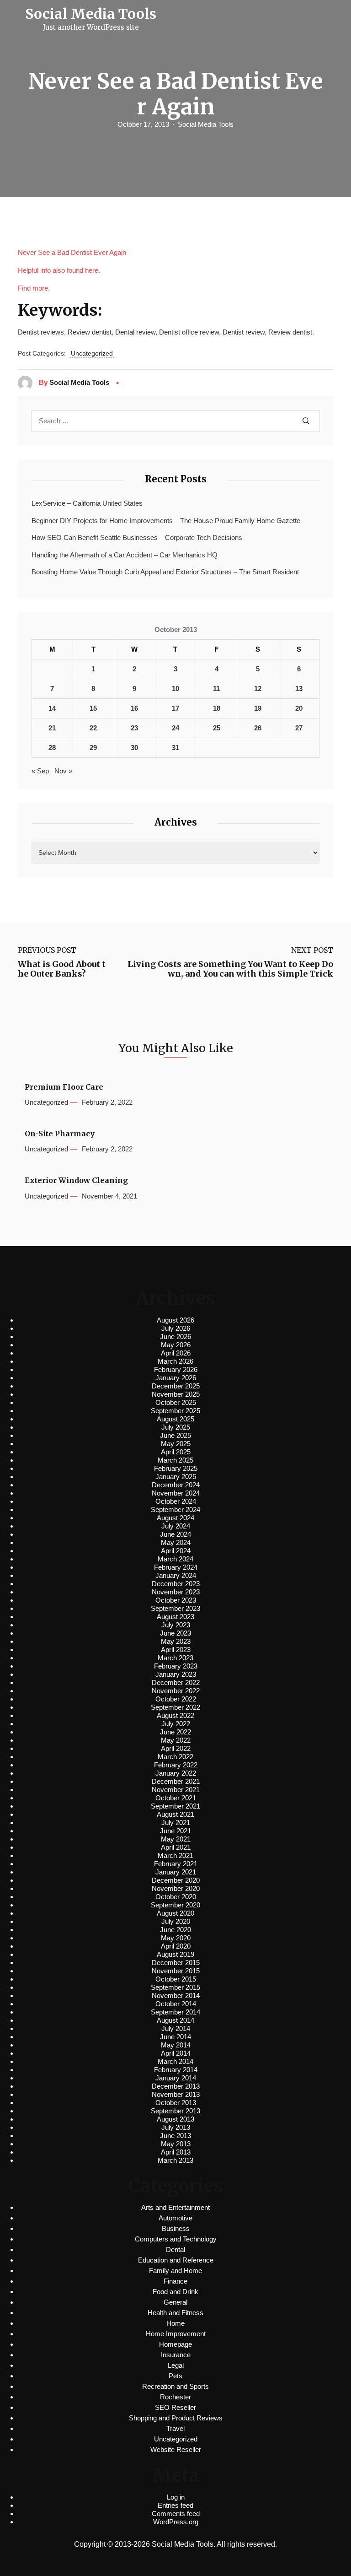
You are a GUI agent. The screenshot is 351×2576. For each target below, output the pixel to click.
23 (134, 728)
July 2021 (176, 1823)
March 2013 (175, 2160)
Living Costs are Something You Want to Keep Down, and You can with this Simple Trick (230, 969)
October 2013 (176, 2103)
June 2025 (175, 1435)
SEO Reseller (175, 2407)
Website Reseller (176, 2449)
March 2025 (175, 1460)
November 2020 (176, 1888)
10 (175, 689)
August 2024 (175, 1518)
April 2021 (176, 1847)
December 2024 (176, 1485)
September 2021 (175, 1806)
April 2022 (176, 1748)
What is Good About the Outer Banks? (62, 969)
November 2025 (176, 1394)
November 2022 (176, 1691)
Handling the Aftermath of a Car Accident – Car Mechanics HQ (125, 555)
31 (175, 748)
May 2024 (176, 1542)
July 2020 (176, 1921)
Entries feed (175, 2505)
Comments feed (176, 2514)
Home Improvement (176, 2334)
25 (217, 728)
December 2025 (176, 1386)
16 (134, 708)
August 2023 (175, 1617)
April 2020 (176, 1946)
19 (258, 708)
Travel (175, 2428)
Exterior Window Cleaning (76, 1180)
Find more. (34, 288)
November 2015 (176, 1971)
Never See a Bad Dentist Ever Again (72, 252)
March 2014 (175, 2061)
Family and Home (175, 2271)
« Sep (40, 771)
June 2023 (175, 1633)
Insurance (176, 2355)
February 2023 (176, 1666)
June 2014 (175, 2037)
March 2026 (175, 1361)
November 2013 (176, 2094)
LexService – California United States (87, 503)
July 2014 (176, 2028)
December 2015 (176, 1963)
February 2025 (176, 1468)
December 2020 (176, 1880)
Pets (175, 2376)
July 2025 (176, 1427)
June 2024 (175, 1534)
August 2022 (175, 1715)
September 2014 (175, 2012)
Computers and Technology (176, 2239)
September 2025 (175, 1411)
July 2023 (176, 1625)
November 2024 (176, 1493)
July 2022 (176, 1724)
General (175, 2302)
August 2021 (175, 1814)
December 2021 (176, 1781)
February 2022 (176, 1765)
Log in (176, 2497)
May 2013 (176, 2144)
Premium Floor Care (64, 1087)
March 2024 (175, 1559)
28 (52, 748)
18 (217, 708)
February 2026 (176, 1369)
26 (258, 728)
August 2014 (175, 2020)
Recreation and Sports (175, 2386)
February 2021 (176, 1864)
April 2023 (176, 1650)
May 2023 (176, 1641)
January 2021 (176, 1872)
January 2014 (176, 2078)
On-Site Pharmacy (60, 1134)
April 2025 (176, 1452)
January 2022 (176, 1773)
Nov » (63, 771)
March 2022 (175, 1757)
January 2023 (176, 1674)
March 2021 (175, 1855)
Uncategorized (92, 353)
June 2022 (175, 1732)
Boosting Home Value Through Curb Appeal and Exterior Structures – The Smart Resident (165, 572)
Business (176, 2228)
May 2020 (176, 1938)
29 (93, 748)
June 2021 (175, 1831)
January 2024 (176, 1575)
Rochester (175, 2397)
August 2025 (175, 1419)
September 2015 (175, 1987)
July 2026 (176, 1328)
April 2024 (176, 1551)
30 (134, 748)
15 (93, 708)
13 (299, 689)
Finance (175, 2281)
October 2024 (176, 1501)
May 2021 (176, 1839)
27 (299, 728)
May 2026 (176, 1345)
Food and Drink (175, 2292)
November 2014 (176, 1995)
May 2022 (176, 1740)
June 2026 (175, 1337)
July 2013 (176, 2127)
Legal (176, 2365)
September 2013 (175, 2111)
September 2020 (175, 1905)
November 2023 (176, 1592)
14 (52, 708)
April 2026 (176, 1353)
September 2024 (175, 1509)
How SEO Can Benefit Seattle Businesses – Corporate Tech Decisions (137, 537)
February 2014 (176, 2070)
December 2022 (176, 1682)
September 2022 (175, 1707)
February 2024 (176, 1567)
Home (175, 2323)
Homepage (175, 2344)
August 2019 (175, 1954)
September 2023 (175, 1608)
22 (93, 728)
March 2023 (175, 1658)
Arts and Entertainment (175, 2207)
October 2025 (176, 1402)
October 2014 (176, 2004)
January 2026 (176, 1378)
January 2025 (176, 1477)
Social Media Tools (206, 124)
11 (216, 689)
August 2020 (175, 1913)
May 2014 (176, 2045)
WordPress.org (176, 2522)
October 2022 (176, 1699)
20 (299, 708)
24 (175, 728)
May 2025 (176, 1444)
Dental (175, 2249)
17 (175, 708)
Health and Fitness (175, 2313)
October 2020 (176, 1897)
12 (258, 689)
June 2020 (175, 1930)
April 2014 (176, 2053)
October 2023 (176, 1600)
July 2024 (176, 1526)
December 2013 (176, 2086)
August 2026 (175, 1320)
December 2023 (176, 1584)
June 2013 (175, 2136)
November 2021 (176, 1790)
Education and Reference (176, 2260)
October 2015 (176, 1979)
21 (52, 728)
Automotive (175, 2218)
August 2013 (175, 2119)
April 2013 (176, 2152)
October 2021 (176, 1798)
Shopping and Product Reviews (176, 2418)
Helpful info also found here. (59, 270)
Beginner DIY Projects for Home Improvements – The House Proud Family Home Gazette (166, 521)
